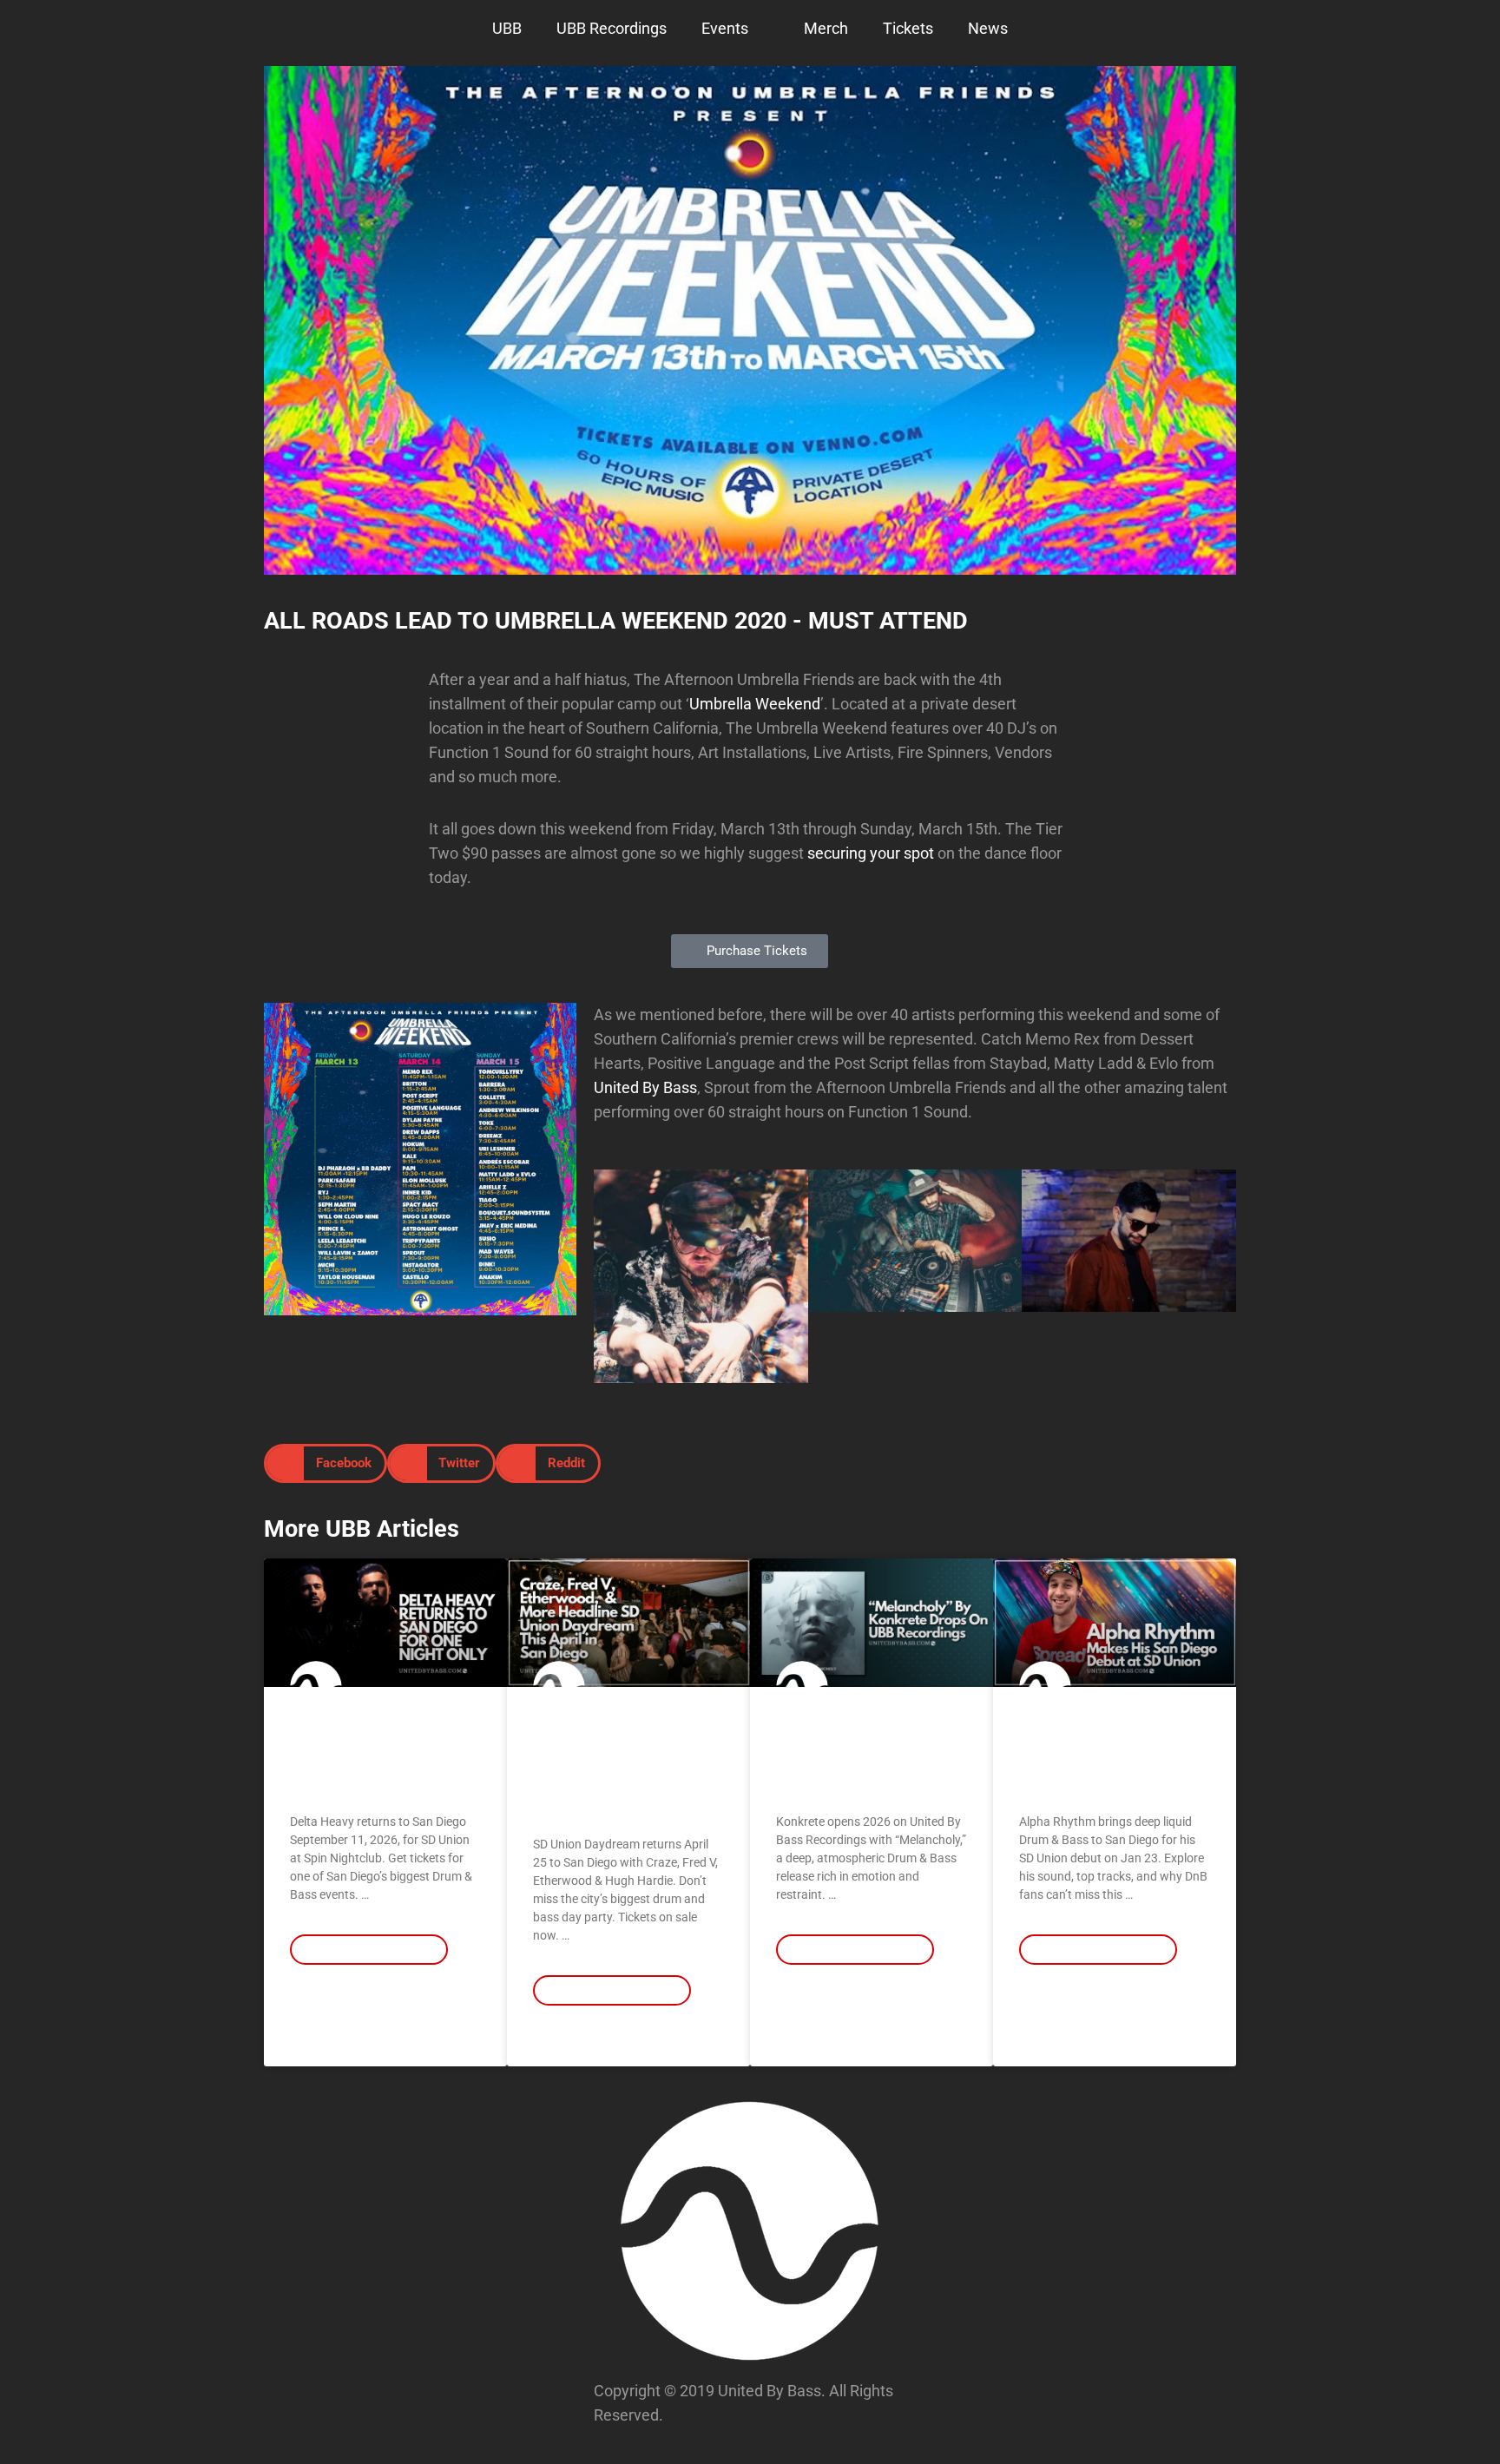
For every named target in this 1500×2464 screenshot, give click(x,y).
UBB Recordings (612, 28)
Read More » (323, 2000)
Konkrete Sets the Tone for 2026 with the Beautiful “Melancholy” (871, 1758)
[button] (611, 1276)
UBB (507, 28)
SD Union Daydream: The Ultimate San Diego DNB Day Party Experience (620, 1769)
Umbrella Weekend (755, 704)
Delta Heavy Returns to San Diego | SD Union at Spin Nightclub (384, 1758)
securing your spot (871, 853)
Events (725, 28)
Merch (826, 28)
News (988, 28)
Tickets (908, 28)
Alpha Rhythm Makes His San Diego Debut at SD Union (1113, 1758)
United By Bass (645, 1087)
